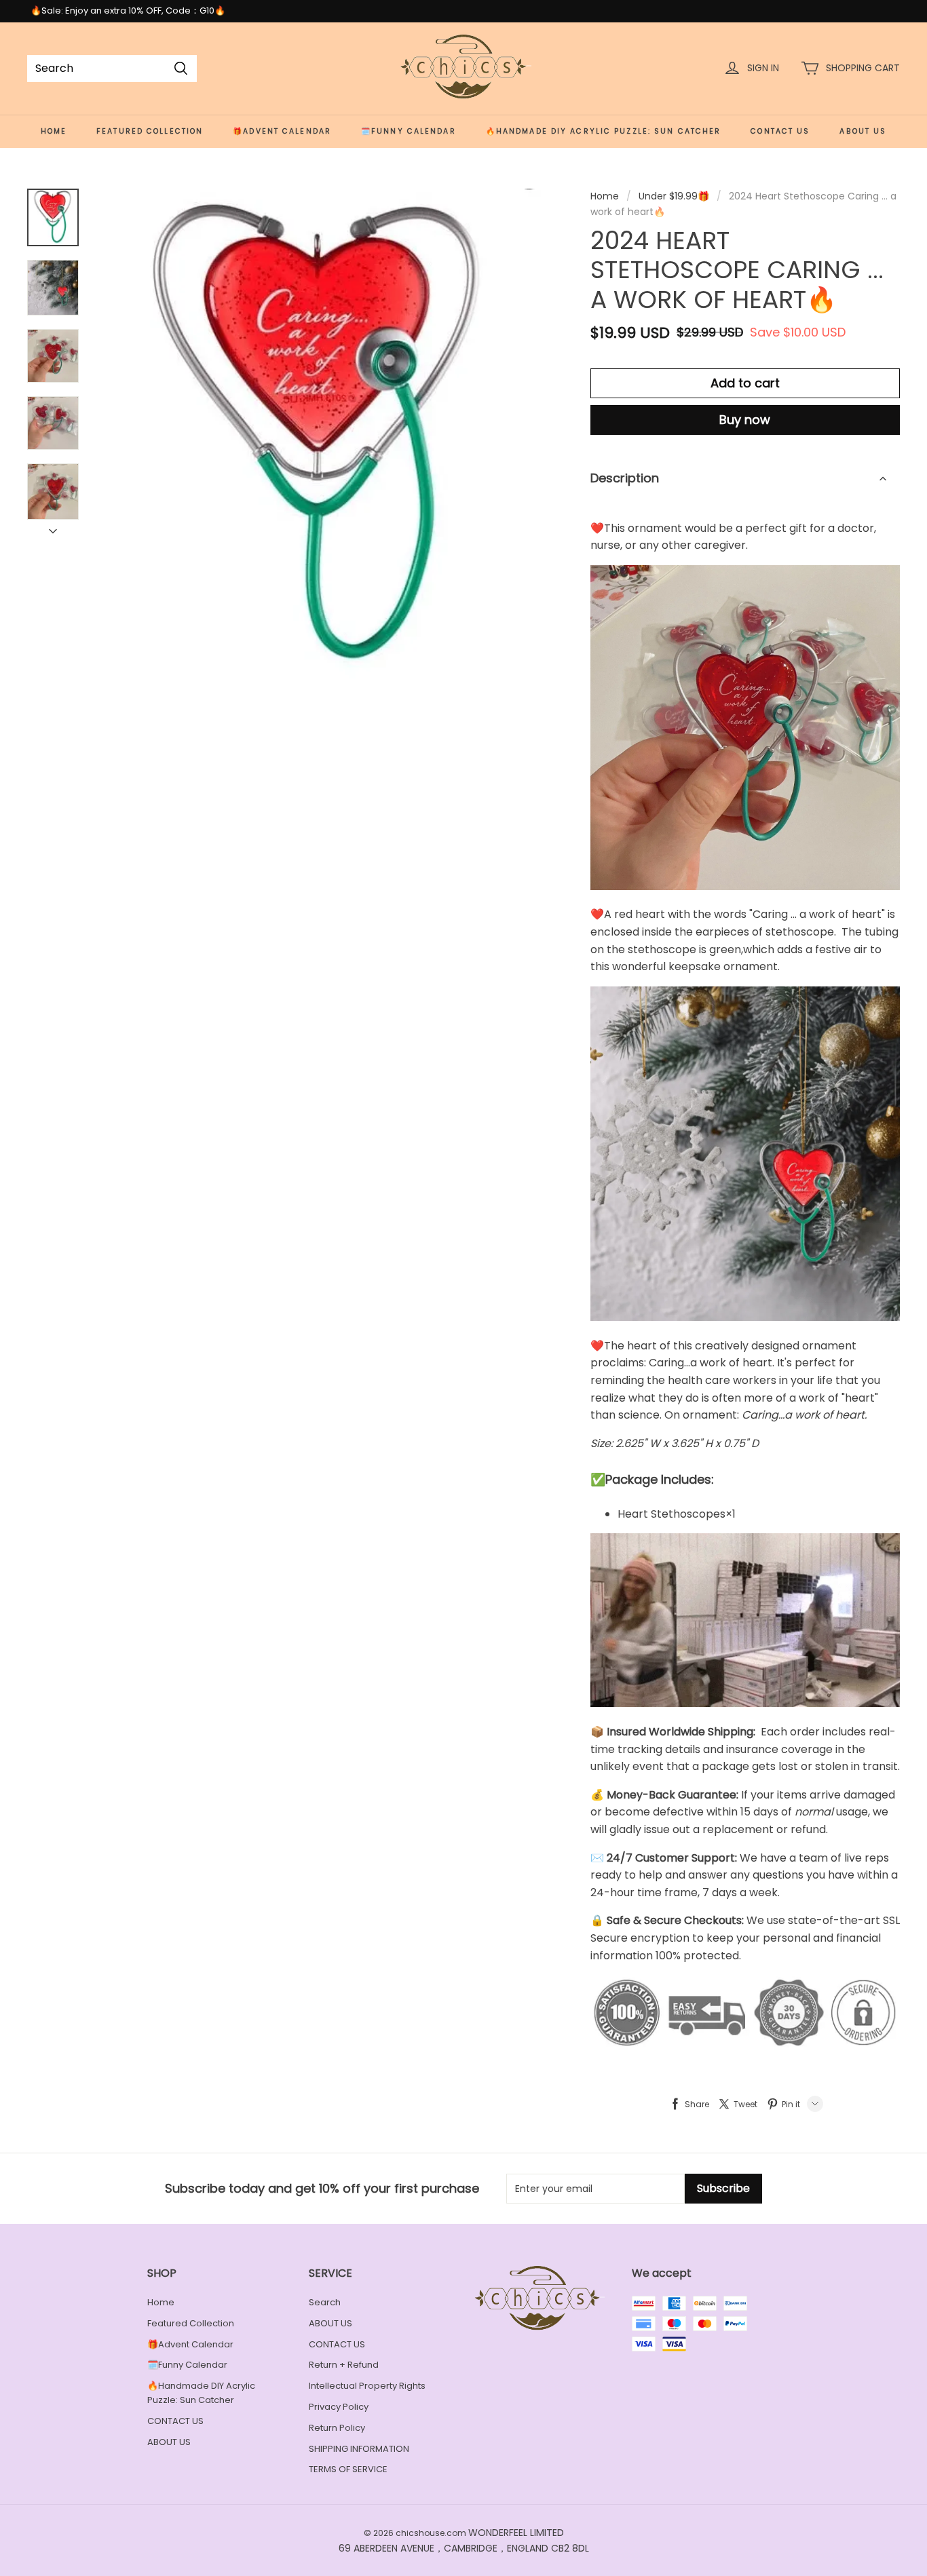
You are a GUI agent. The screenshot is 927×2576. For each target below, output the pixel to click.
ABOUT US (863, 131)
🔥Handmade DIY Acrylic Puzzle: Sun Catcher (604, 131)
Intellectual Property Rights (367, 2386)
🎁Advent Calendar (282, 131)
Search (325, 2302)
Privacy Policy (339, 2407)
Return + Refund (344, 2365)
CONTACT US (780, 131)
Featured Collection (150, 131)
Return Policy (337, 2428)
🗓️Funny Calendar (409, 131)
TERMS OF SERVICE (348, 2469)
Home (54, 131)
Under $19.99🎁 (674, 196)
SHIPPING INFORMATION (359, 2449)
